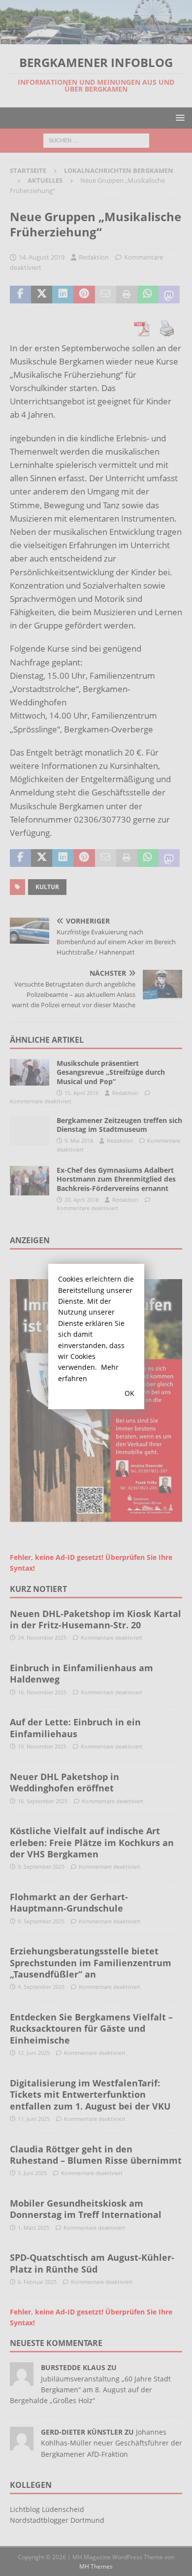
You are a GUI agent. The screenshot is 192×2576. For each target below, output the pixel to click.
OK (129, 1393)
